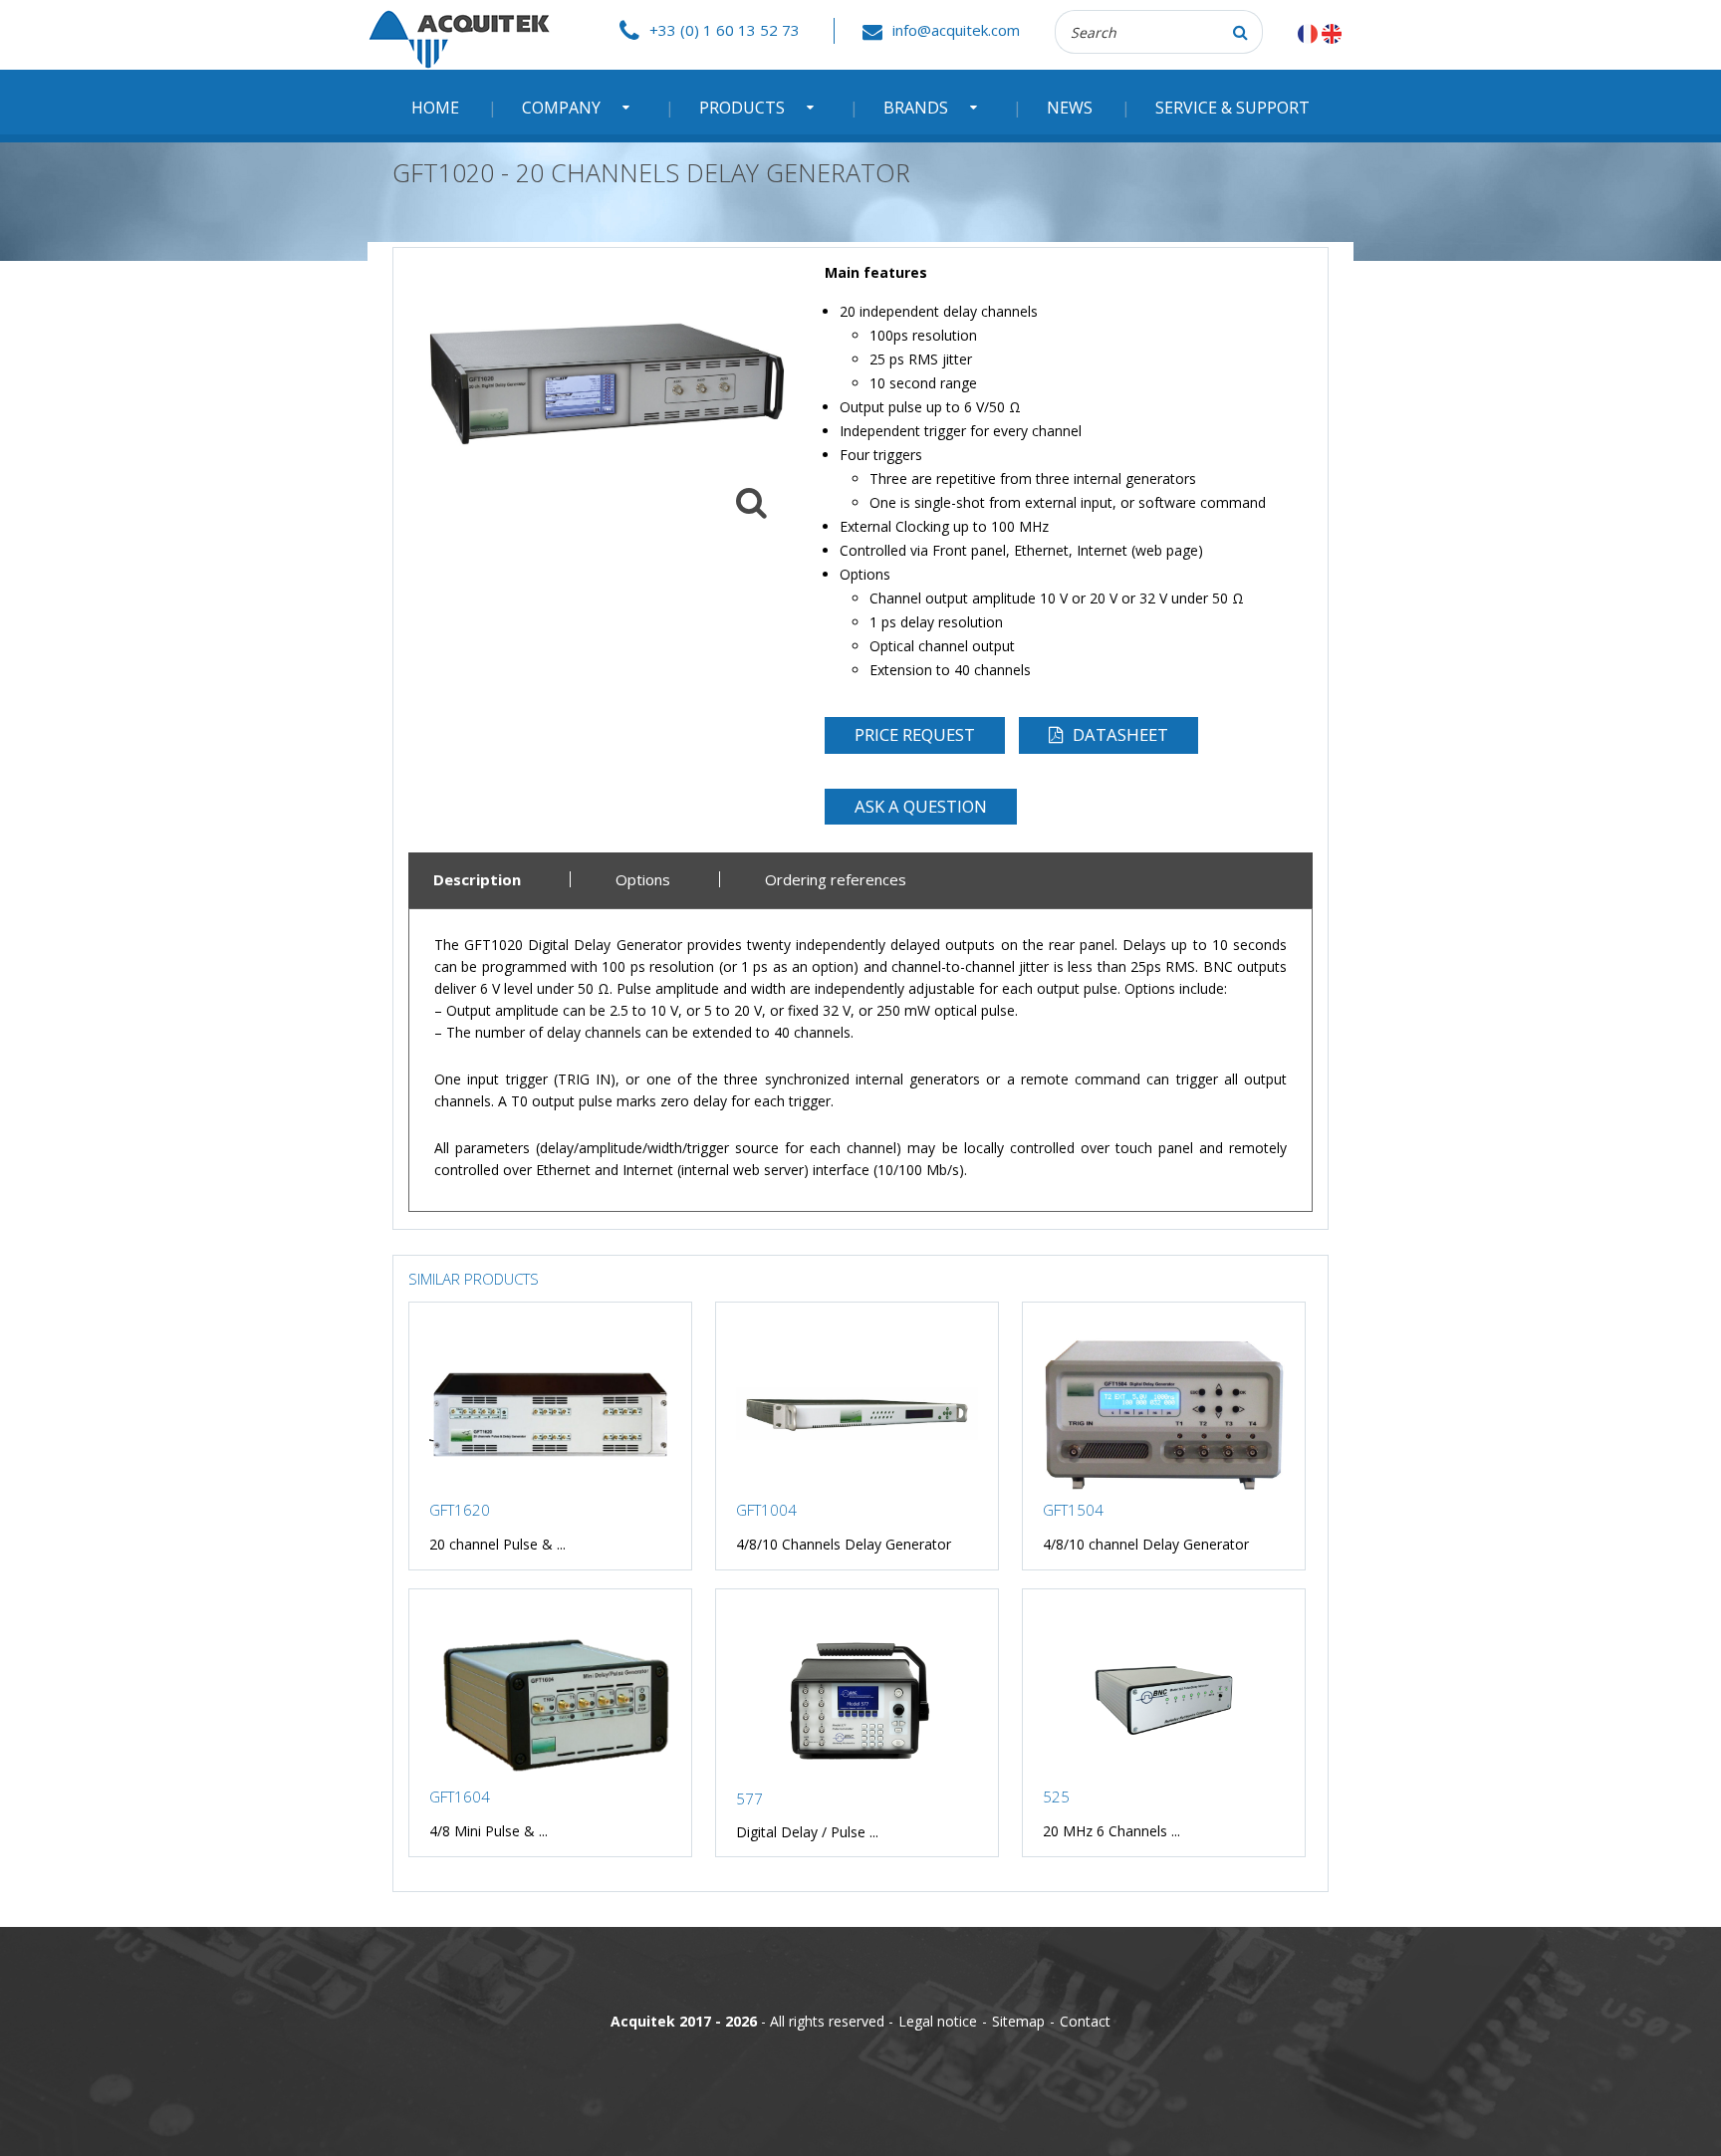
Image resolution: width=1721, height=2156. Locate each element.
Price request (915, 734)
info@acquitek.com (956, 30)
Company (561, 108)
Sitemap (1018, 2021)
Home (435, 108)
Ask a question (921, 806)
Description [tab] (477, 880)
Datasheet (1120, 734)
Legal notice (938, 2021)
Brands (916, 108)
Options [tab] (643, 880)
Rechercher (1241, 32)
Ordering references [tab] (836, 880)
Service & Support (1232, 108)
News (1070, 108)
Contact (1085, 2021)
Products (742, 108)
